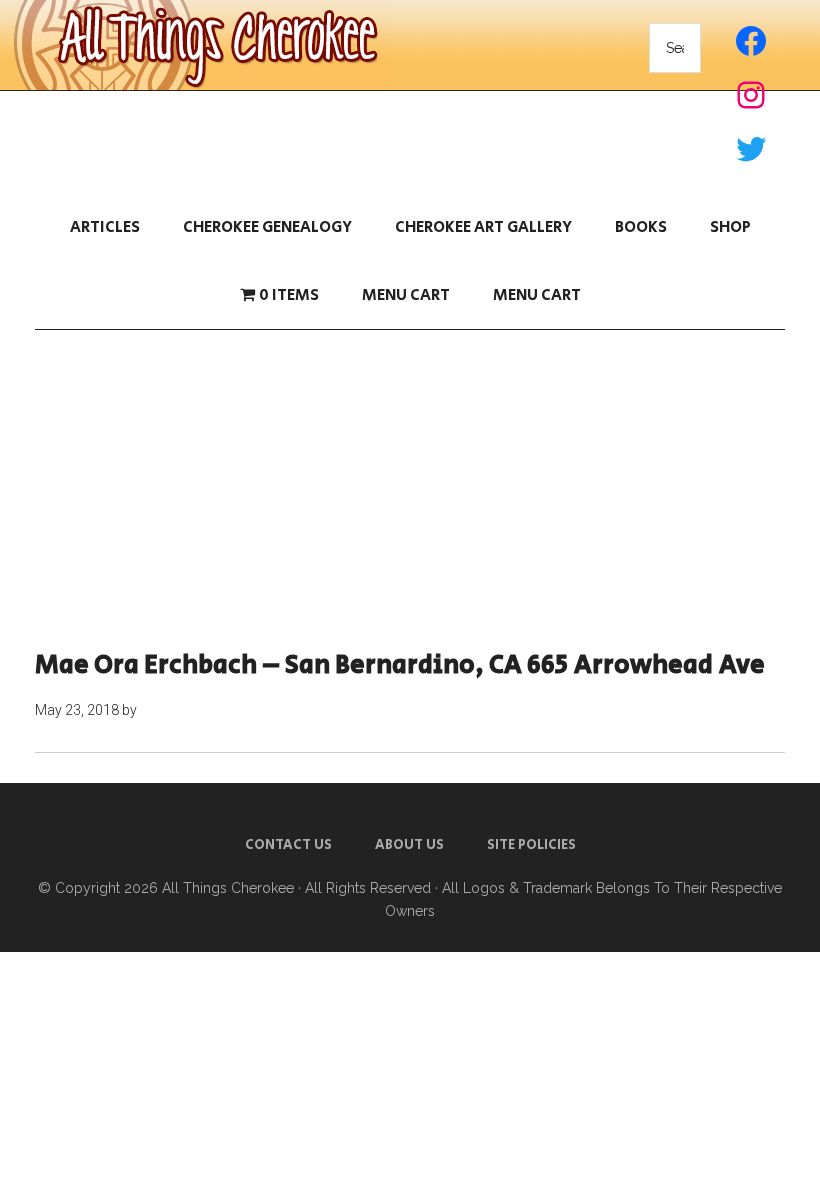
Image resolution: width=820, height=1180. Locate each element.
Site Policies (531, 845)
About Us (409, 845)
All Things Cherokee (228, 888)
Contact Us (288, 845)
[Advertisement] (410, 490)
